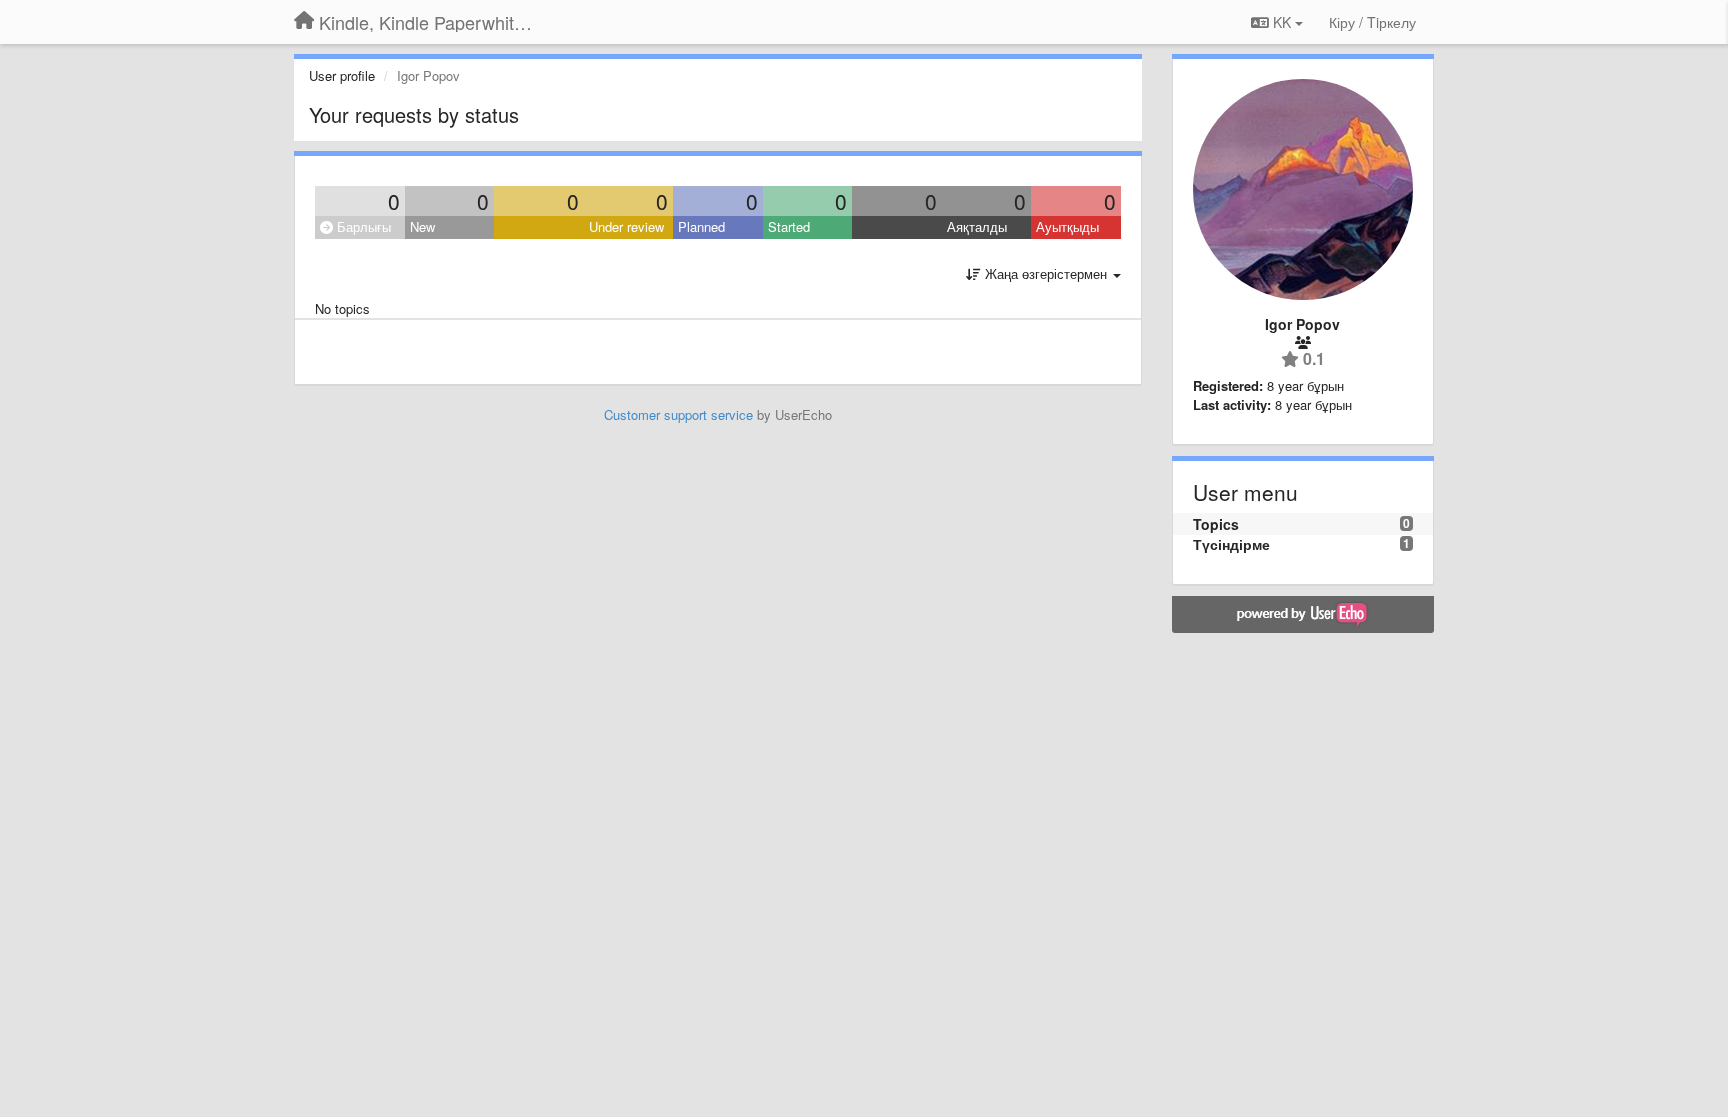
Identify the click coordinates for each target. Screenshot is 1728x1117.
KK (1282, 22)
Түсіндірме (1231, 544)
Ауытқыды (1067, 226)
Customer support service (678, 414)
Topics (1216, 524)
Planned (701, 226)
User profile (342, 75)
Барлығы (362, 226)
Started (789, 226)
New (422, 226)
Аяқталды (977, 226)
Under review (626, 226)
